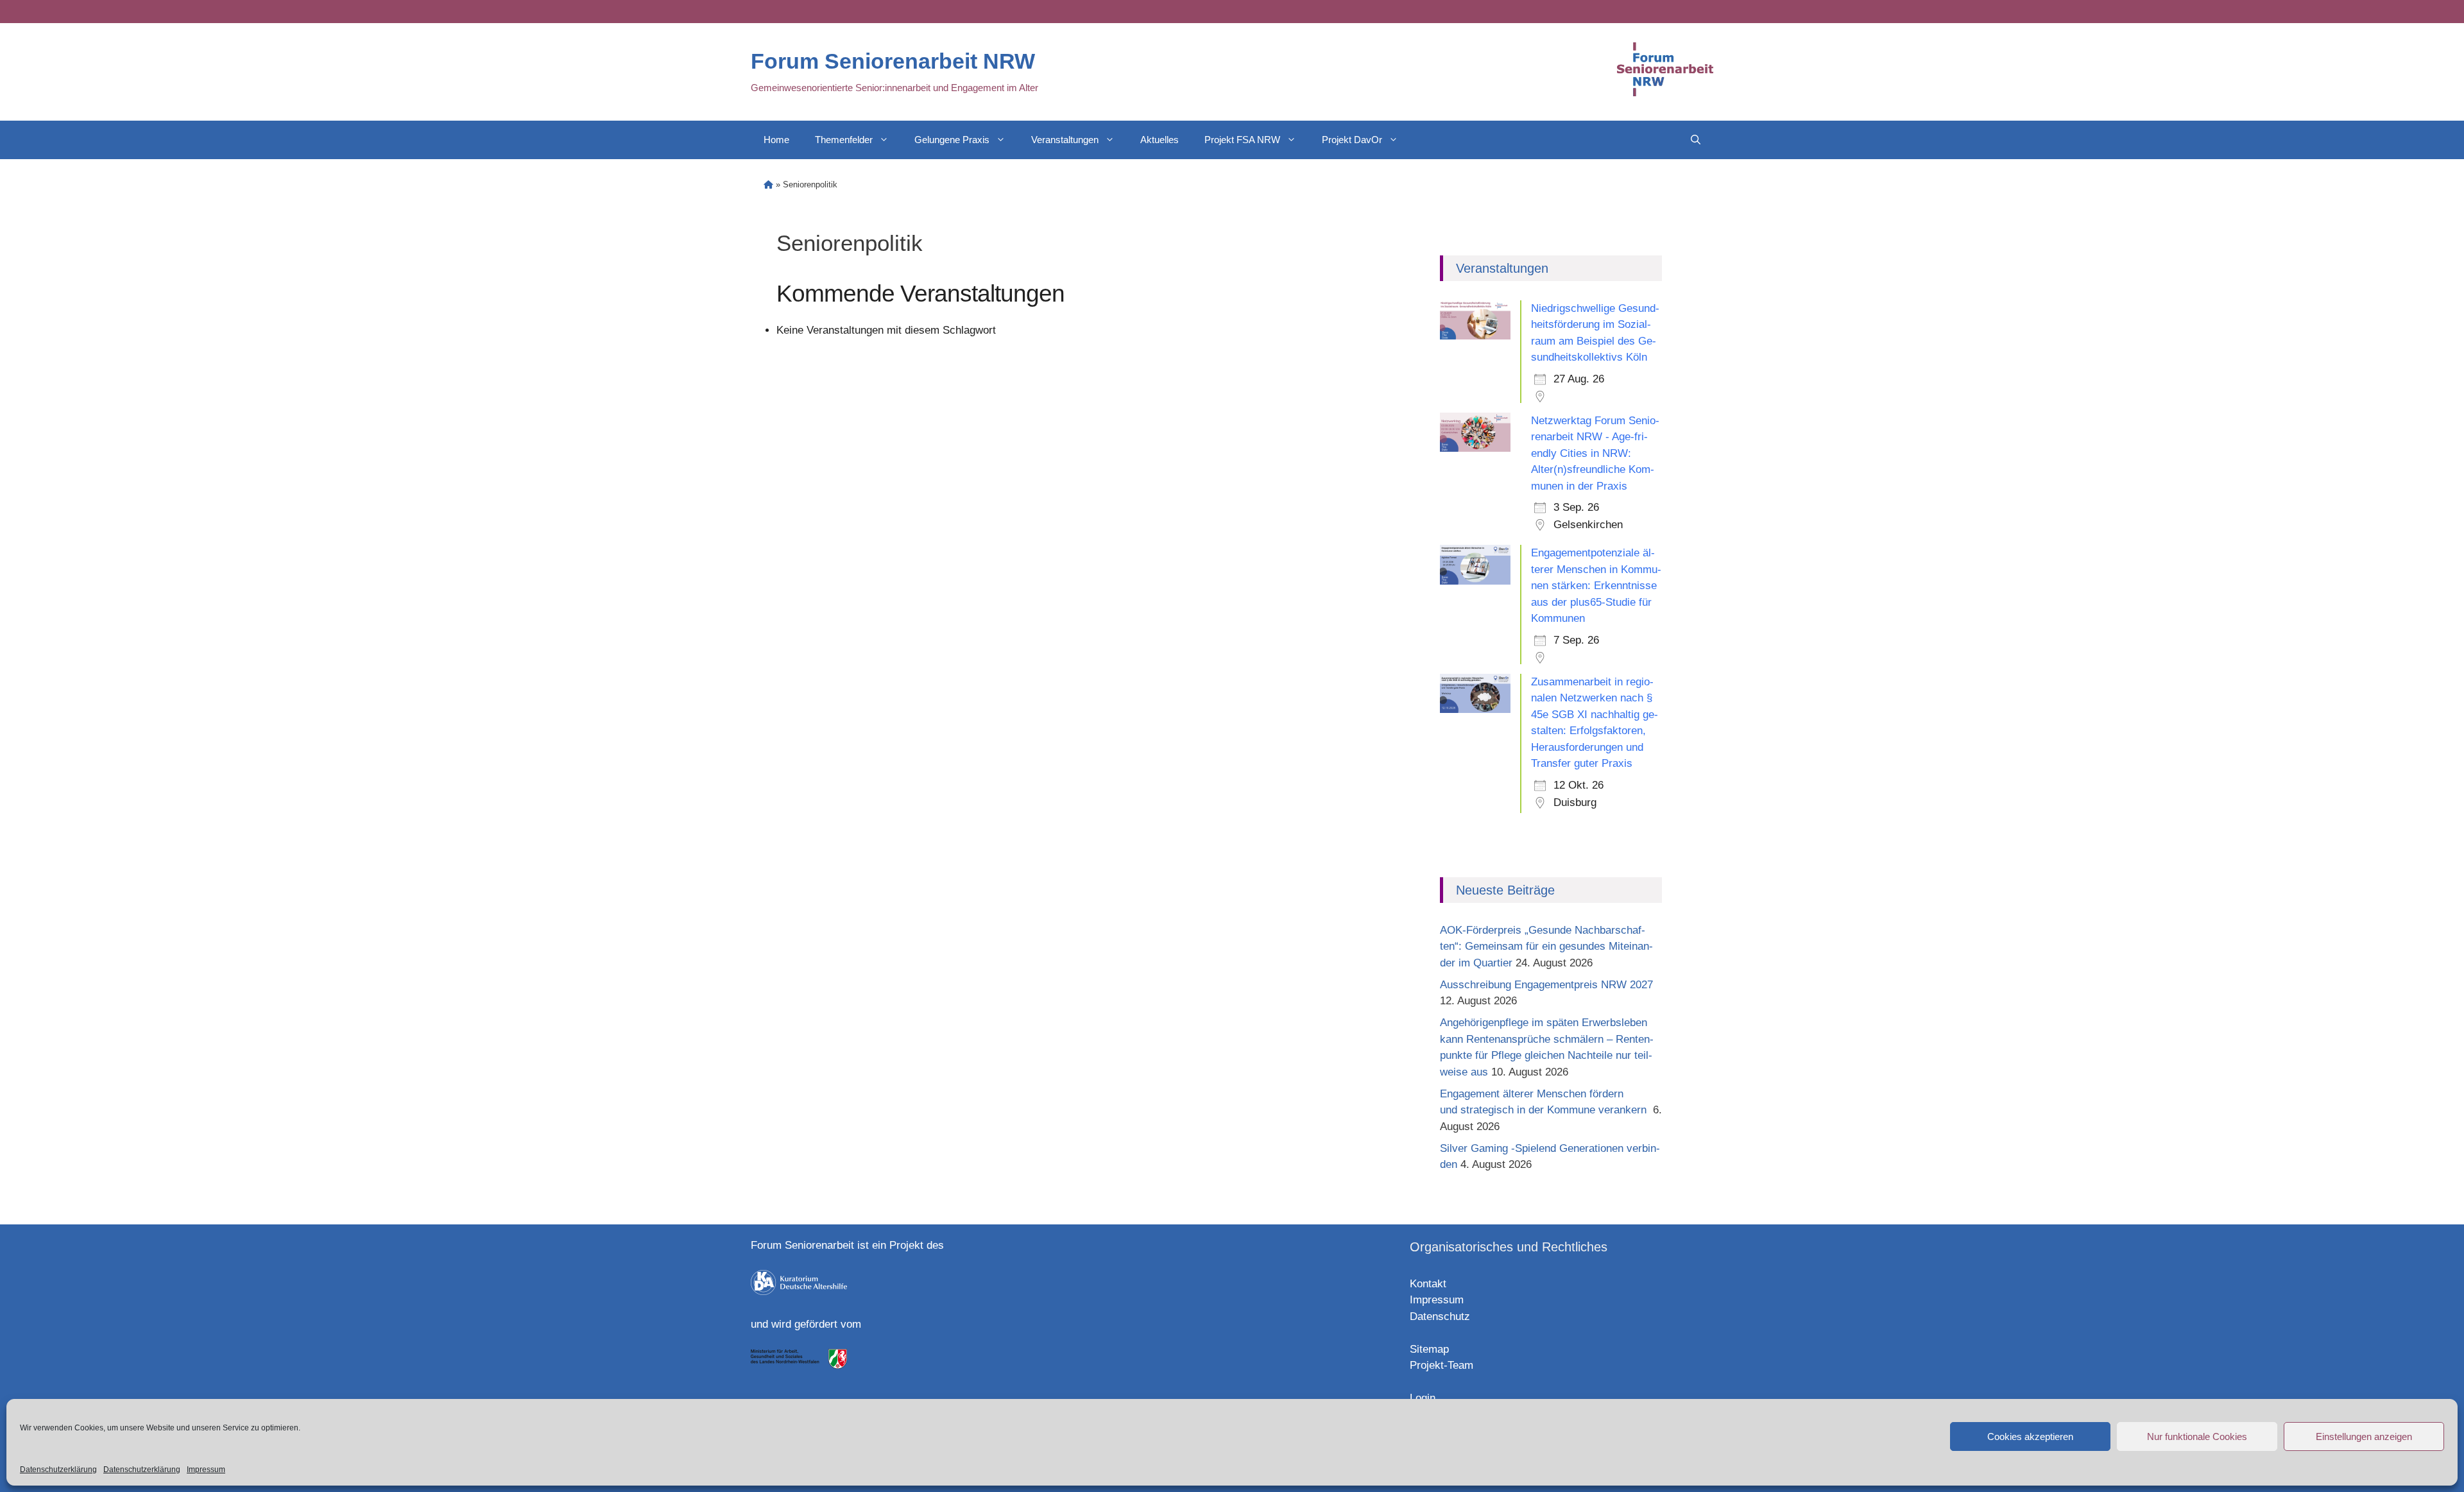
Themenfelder (844, 140)
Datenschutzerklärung (58, 1470)
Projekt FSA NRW (1242, 140)
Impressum (206, 1470)
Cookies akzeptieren (2030, 1436)
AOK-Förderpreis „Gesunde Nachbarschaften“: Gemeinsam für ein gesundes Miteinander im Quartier (1546, 947)
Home (776, 140)
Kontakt (1428, 1284)
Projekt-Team (1442, 1365)
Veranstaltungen (1065, 140)
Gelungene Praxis (952, 140)
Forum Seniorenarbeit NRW (893, 61)
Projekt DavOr (1352, 140)
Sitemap (1429, 1349)
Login (1423, 1398)
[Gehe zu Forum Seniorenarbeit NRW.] (768, 184)
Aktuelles (1159, 140)
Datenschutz (1440, 1316)
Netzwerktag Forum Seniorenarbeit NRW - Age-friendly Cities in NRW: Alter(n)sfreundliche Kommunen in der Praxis (1595, 453)
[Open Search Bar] (1696, 140)
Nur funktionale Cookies (2197, 1436)
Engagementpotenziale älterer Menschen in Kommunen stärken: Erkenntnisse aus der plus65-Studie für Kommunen (1596, 586)
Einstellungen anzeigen (2364, 1436)
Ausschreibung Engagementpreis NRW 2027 (1546, 985)
